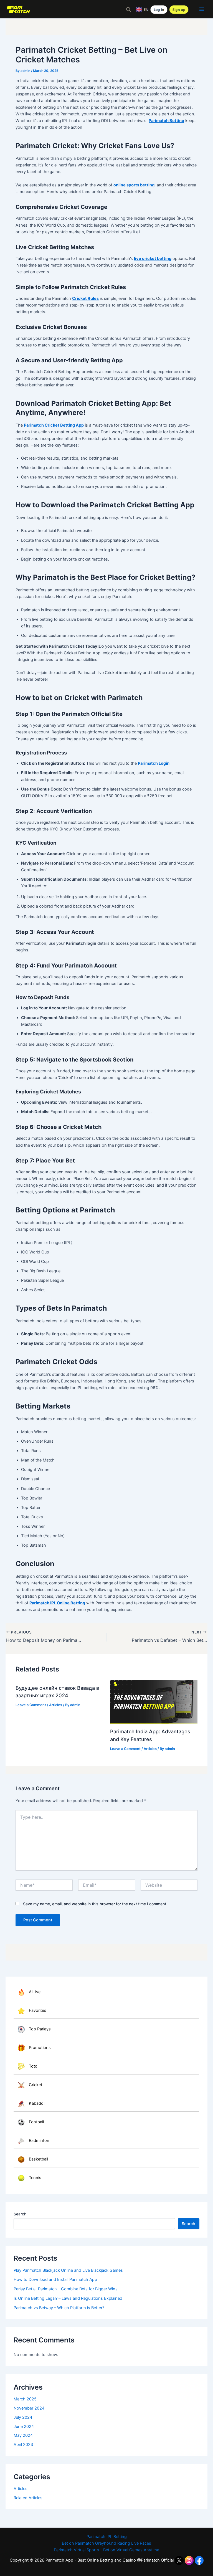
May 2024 (23, 2435)
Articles (21, 2489)
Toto (33, 2066)
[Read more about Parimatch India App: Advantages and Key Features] (154, 1702)
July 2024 (23, 2417)
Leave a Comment (31, 1705)
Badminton (39, 2141)
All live (35, 1992)
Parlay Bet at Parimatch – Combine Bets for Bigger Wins (66, 2289)
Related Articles (28, 2498)
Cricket (35, 2085)
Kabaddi (37, 2103)
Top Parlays (40, 2029)
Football (36, 2122)
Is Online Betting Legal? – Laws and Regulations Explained (68, 2298)
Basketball (38, 2159)
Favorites (38, 2011)
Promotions (40, 2048)
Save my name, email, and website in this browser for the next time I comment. (95, 1904)
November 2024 (29, 2408)
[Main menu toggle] (202, 9)
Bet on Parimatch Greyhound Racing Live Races (106, 2543)
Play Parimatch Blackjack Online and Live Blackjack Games (68, 2270)
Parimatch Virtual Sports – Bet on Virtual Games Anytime (106, 2550)
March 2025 (25, 2399)
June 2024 (24, 2426)
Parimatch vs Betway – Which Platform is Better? (59, 2308)
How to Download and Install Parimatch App (55, 2279)
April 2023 (23, 2445)
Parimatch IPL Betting (107, 2537)
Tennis (35, 2178)
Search (20, 2214)
